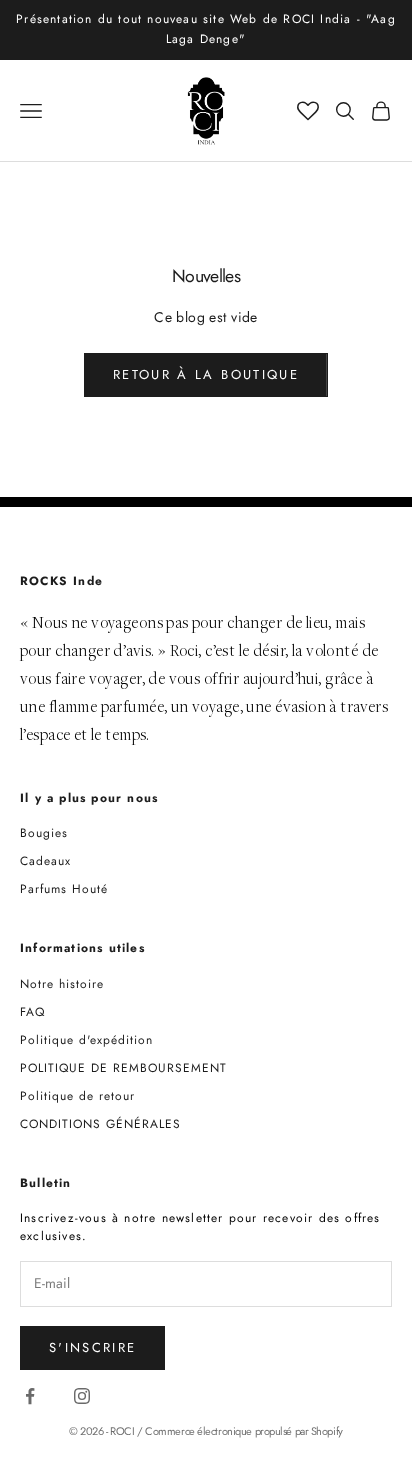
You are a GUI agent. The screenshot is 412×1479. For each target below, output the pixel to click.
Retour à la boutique (206, 374)
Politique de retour (77, 1096)
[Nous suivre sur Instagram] (82, 1396)
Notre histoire (62, 984)
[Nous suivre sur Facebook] (30, 1396)
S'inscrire (92, 1347)
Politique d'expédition (86, 1040)
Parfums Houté (64, 889)
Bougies (44, 833)
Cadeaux (45, 861)
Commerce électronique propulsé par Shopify (244, 1431)
